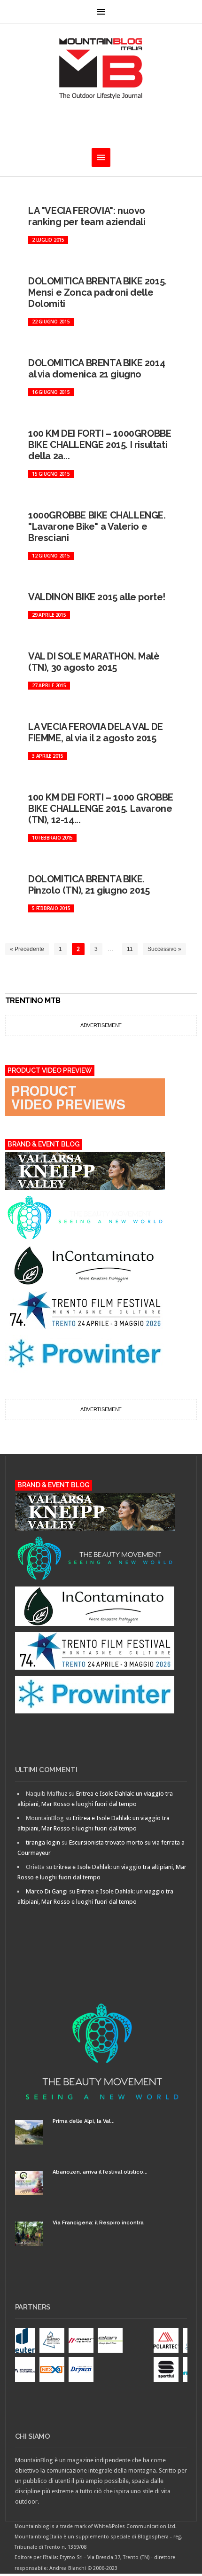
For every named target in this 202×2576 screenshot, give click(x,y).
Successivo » (164, 949)
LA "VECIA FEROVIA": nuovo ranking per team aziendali (87, 216)
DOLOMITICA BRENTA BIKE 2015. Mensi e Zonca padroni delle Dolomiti (97, 292)
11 (130, 949)
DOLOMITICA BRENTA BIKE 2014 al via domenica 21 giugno (97, 369)
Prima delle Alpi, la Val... (84, 2121)
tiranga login (43, 1842)
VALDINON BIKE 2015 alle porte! (97, 597)
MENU (101, 12)
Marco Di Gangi (47, 1891)
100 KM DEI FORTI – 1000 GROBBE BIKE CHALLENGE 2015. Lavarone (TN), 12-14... (101, 809)
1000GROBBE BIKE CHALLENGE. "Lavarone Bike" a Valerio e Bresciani (97, 526)
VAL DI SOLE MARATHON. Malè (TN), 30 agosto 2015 (94, 662)
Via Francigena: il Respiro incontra (98, 2223)
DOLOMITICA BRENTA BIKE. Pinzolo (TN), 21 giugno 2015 (89, 885)
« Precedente (27, 949)
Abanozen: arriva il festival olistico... (100, 2172)
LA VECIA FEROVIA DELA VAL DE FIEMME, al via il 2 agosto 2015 (96, 732)
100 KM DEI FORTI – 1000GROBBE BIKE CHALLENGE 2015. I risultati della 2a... (100, 445)
